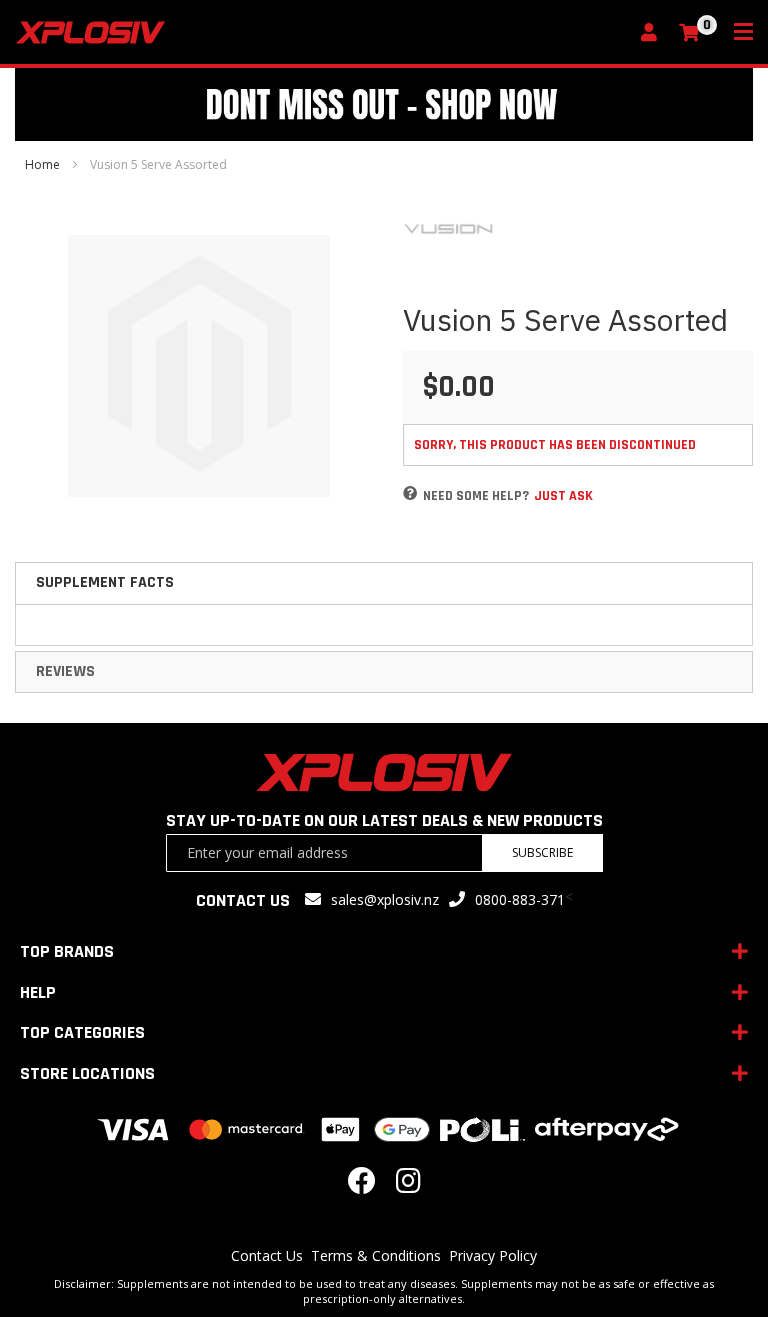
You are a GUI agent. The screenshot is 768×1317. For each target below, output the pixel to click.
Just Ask (563, 496)
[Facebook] (362, 1185)
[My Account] (654, 33)
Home (42, 164)
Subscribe (542, 852)
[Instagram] (408, 1185)
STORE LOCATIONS (87, 1073)
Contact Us (267, 1255)
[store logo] (321, 32)
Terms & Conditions (376, 1255)
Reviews (65, 671)
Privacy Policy (493, 1255)
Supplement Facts (105, 582)
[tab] (384, 583)
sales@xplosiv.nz (385, 899)
